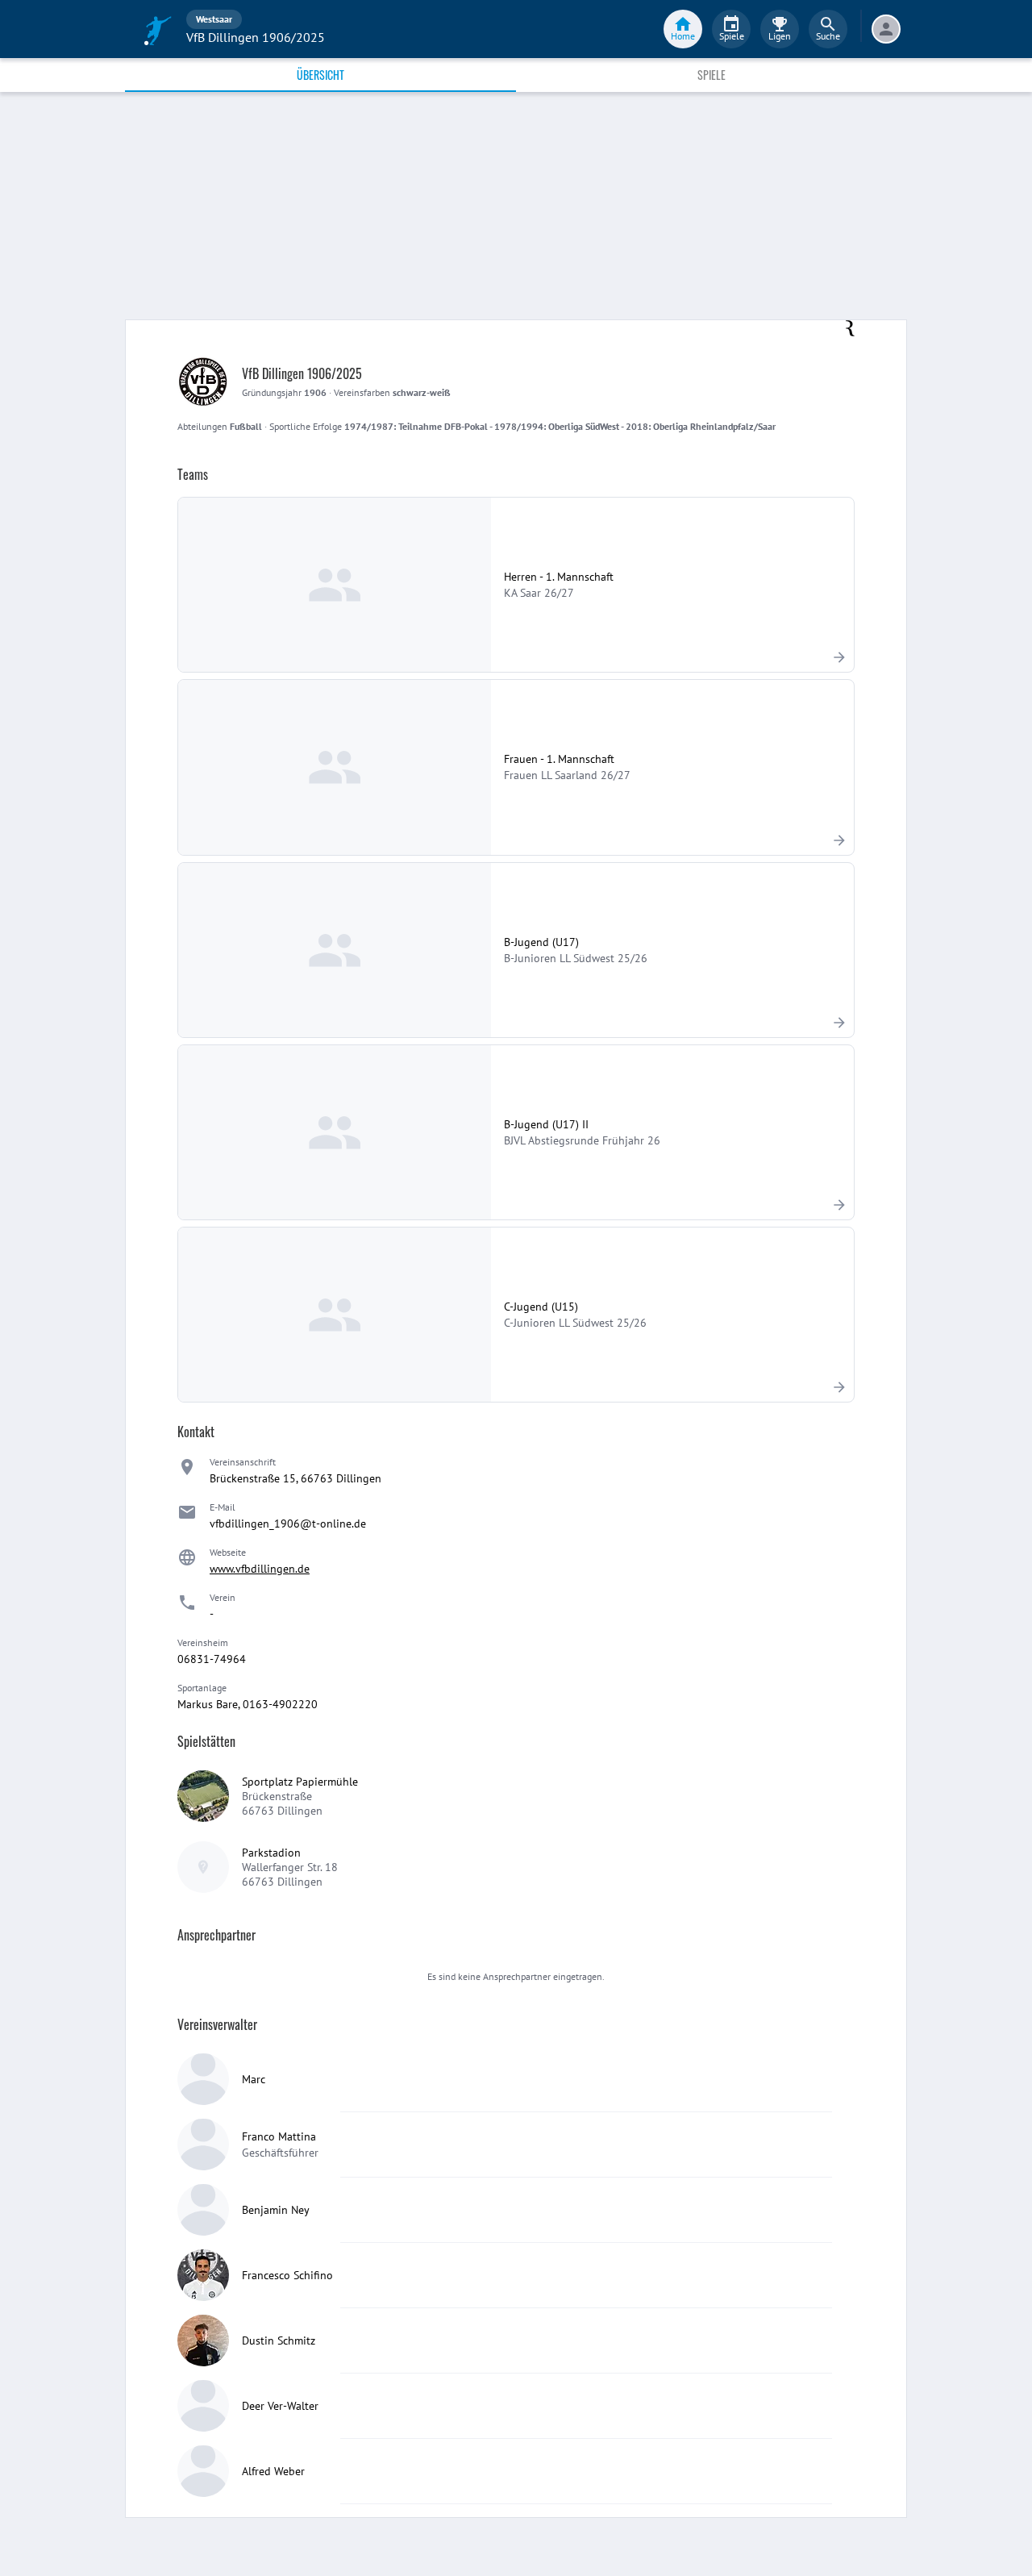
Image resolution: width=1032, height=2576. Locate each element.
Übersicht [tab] (320, 75)
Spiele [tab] (712, 75)
